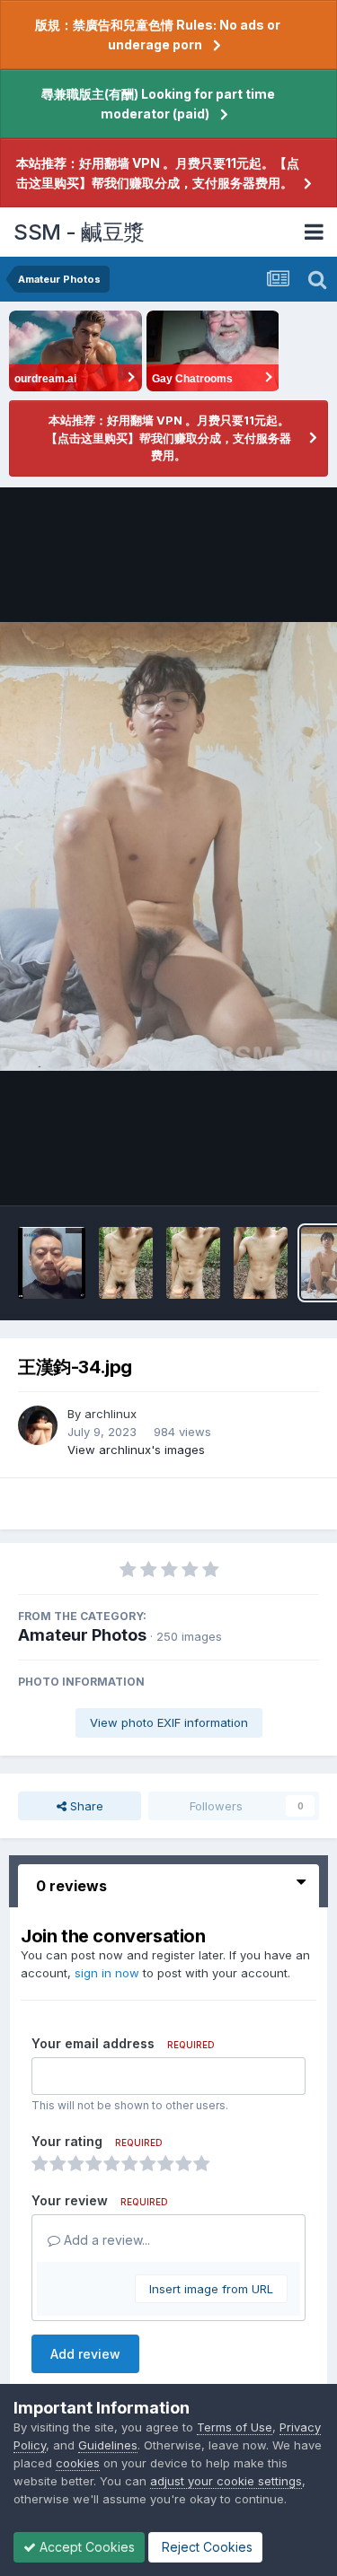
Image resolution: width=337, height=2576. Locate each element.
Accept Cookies (85, 2547)
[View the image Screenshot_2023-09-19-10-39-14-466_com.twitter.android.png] (52, 1263)
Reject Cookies (205, 2547)
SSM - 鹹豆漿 (79, 232)
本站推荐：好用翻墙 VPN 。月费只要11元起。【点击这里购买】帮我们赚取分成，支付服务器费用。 (158, 173)
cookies (78, 2463)
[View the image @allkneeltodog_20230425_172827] (126, 1263)
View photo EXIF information (169, 1722)
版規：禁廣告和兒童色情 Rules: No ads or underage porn (158, 35)
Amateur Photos (82, 1635)
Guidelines (108, 2445)
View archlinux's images (136, 1450)
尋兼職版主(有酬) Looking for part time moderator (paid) (158, 104)
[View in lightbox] (168, 846)
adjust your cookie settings (226, 2481)
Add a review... (105, 2240)
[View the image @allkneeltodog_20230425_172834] (261, 1263)
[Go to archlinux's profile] (38, 1425)
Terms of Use (235, 2427)
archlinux (111, 1414)
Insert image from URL (211, 2289)
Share (85, 1806)
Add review (85, 2354)
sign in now (107, 1973)
